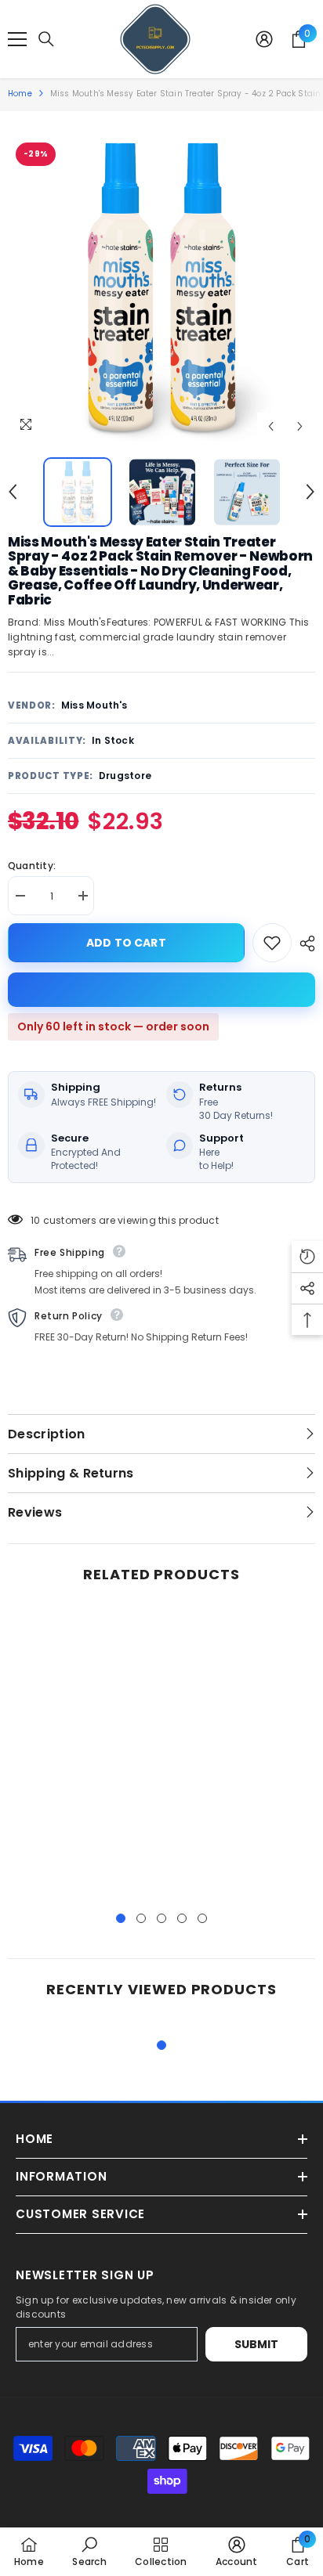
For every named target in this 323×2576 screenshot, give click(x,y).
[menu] (17, 39)
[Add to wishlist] (272, 943)
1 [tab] (121, 1918)
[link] (89, 2551)
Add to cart (126, 943)
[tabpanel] (83, 1752)
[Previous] (271, 426)
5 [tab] (202, 1918)
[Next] (300, 426)
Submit (257, 2344)
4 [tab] (182, 1918)
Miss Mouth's (94, 705)
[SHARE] (303, 943)
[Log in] (264, 39)
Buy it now (161, 990)
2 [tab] (141, 1918)
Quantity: (32, 866)
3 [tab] (161, 1918)
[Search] (46, 39)
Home (20, 94)
